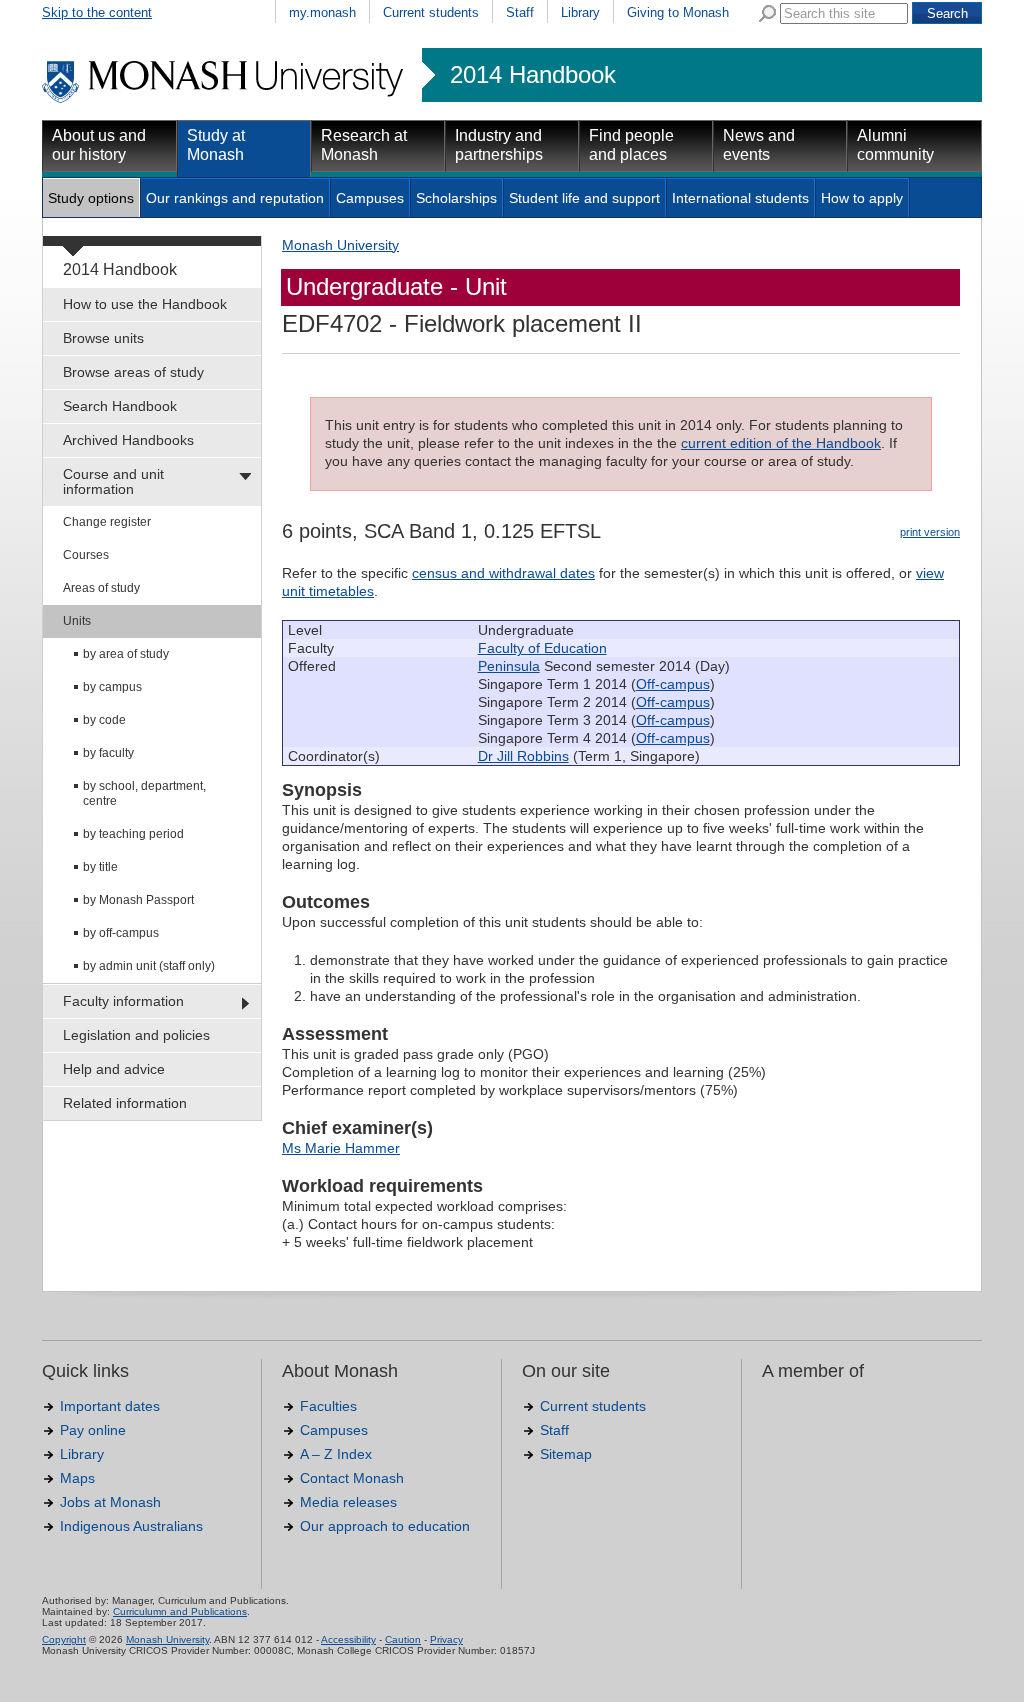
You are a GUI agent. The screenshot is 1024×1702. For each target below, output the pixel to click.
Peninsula (509, 666)
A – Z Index (336, 1454)
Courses (86, 555)
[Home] (224, 100)
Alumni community (895, 145)
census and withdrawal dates (503, 573)
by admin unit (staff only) (149, 966)
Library (580, 12)
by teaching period (133, 834)
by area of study (126, 654)
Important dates (110, 1406)
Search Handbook (120, 406)
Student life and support (584, 198)
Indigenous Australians (131, 1526)
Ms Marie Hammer (341, 1148)
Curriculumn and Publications (180, 1611)
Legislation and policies (136, 1035)
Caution (403, 1639)
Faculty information (123, 1001)
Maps (77, 1478)
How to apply (862, 198)
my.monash (322, 12)
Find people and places (631, 145)
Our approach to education (385, 1526)
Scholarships (456, 198)
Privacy (446, 1639)
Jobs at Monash (110, 1502)
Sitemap (566, 1454)
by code (104, 720)
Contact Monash (352, 1478)
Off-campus (673, 684)
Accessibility (348, 1639)
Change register (107, 522)
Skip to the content (97, 12)
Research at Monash (364, 145)
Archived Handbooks (128, 440)
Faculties (328, 1406)
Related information (125, 1103)
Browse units (103, 338)
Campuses (370, 198)
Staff (520, 12)
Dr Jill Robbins (523, 756)
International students (740, 198)
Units (77, 621)
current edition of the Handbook (781, 443)
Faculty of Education (542, 648)
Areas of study (101, 588)
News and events (759, 145)
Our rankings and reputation (235, 198)
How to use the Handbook (145, 304)
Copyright (64, 1639)
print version (930, 532)
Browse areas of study (133, 372)
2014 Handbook (533, 75)
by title (100, 867)
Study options (91, 198)
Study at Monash (216, 145)
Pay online (93, 1430)
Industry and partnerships (499, 145)
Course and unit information (113, 481)
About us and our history (99, 145)
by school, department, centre (144, 793)
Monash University (340, 245)
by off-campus (121, 933)
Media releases (348, 1502)
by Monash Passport (138, 900)
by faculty (108, 753)
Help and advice (114, 1069)
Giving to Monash (678, 12)
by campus (112, 687)
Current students (431, 12)
